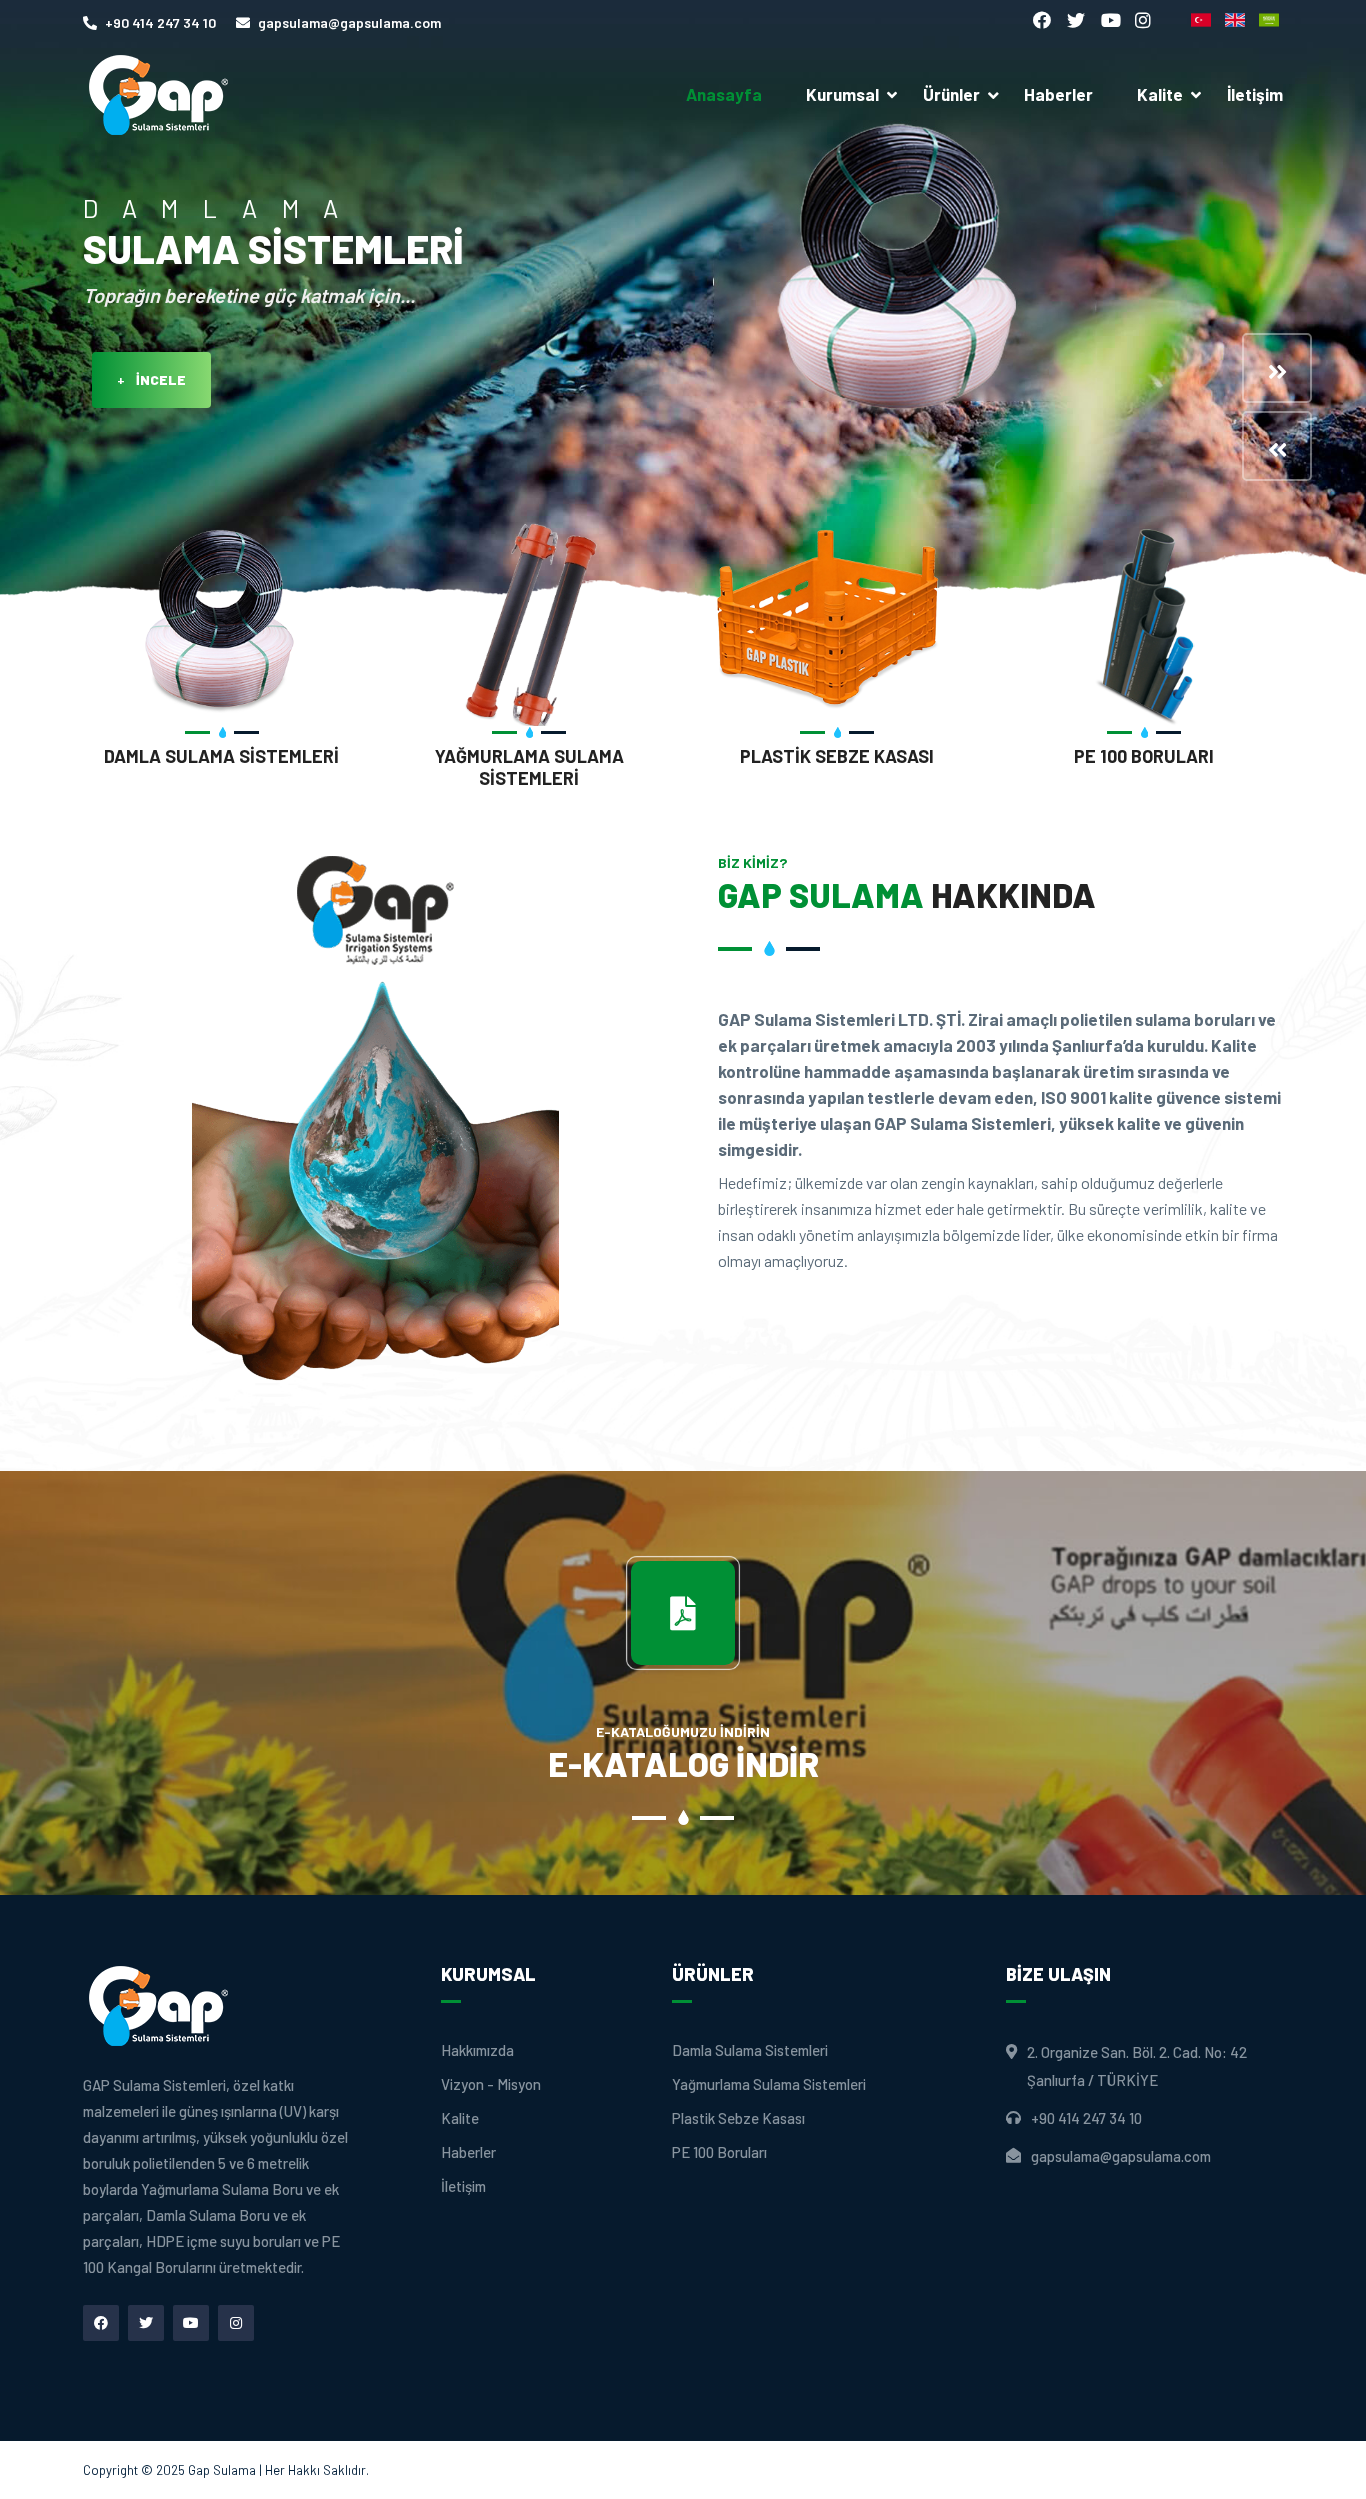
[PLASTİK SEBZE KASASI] (837, 622)
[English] (1237, 20)
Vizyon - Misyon (491, 2084)
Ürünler (951, 94)
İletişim (1255, 94)
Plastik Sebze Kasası (837, 756)
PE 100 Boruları (1144, 756)
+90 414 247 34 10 (160, 22)
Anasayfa (724, 94)
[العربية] (1271, 20)
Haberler (1058, 94)
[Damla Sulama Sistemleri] (222, 622)
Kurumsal (842, 94)
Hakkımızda (477, 2050)
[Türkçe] (1203, 20)
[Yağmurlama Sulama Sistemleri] (530, 622)
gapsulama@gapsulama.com (349, 22)
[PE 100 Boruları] (1145, 622)
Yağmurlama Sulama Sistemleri (529, 767)
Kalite (1160, 94)
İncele (151, 379)
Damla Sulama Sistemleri (221, 756)
